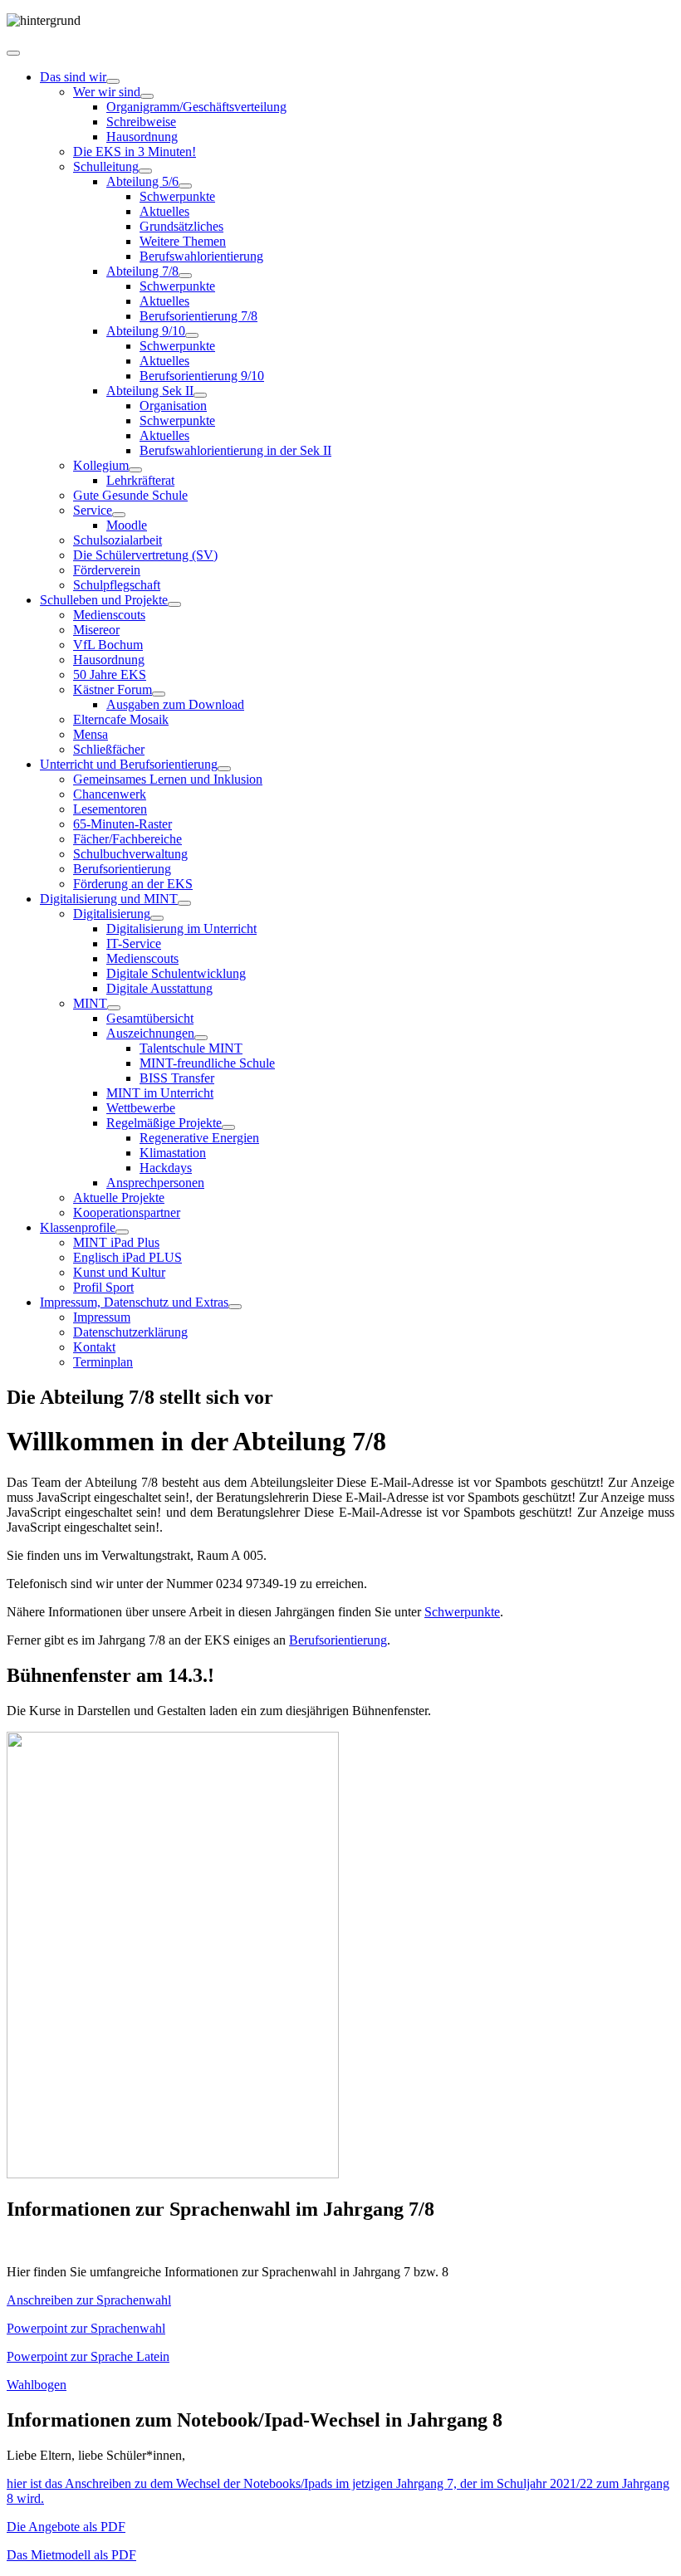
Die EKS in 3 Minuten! (135, 152)
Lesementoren (110, 809)
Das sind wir (73, 77)
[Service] (119, 515)
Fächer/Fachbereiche (127, 839)
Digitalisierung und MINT (109, 899)
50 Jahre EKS (110, 675)
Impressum (102, 1317)
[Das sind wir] (113, 81)
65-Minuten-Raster (122, 824)
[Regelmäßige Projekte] (228, 1127)
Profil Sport (103, 1287)
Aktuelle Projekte (119, 1198)
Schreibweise (141, 122)
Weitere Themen (183, 241)
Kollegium (101, 465)
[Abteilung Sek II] (200, 395)
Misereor (96, 630)
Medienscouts (109, 615)
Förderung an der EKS (133, 884)
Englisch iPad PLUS (127, 1257)
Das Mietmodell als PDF (71, 2555)
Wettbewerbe (141, 1108)
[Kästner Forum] (159, 694)
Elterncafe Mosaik (121, 719)
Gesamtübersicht (150, 1018)
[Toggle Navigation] (13, 53)
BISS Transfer (177, 1078)
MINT (90, 1003)
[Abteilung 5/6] (185, 186)
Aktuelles (164, 211)
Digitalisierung (112, 914)
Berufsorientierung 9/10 (202, 376)
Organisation (173, 406)
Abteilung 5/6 (142, 181)
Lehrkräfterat (140, 480)
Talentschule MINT (191, 1048)
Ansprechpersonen (155, 1183)
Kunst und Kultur (119, 1272)
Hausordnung (142, 137)
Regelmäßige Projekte (164, 1123)
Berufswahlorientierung (201, 256)
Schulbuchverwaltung (130, 854)
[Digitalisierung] (157, 918)
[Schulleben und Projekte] (174, 604)
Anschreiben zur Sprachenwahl (89, 2300)
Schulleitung (106, 166)
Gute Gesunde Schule (130, 495)
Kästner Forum (113, 689)
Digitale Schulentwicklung (176, 973)
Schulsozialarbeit (118, 540)
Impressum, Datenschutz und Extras (134, 1302)
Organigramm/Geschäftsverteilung (196, 107)
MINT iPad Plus (116, 1242)
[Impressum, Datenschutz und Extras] (235, 1307)
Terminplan (103, 1362)
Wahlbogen (37, 2385)
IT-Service (134, 943)
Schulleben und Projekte (104, 600)
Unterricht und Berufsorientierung (129, 764)
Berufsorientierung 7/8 (198, 316)
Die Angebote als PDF (66, 2527)
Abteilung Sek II (150, 391)
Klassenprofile (78, 1227)
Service (93, 510)
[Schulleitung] (145, 171)
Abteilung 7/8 (142, 271)
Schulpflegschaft (117, 585)
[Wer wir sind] (147, 96)
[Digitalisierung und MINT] (184, 903)
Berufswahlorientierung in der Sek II (235, 450)
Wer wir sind (107, 92)
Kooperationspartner (127, 1212)
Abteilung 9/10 (146, 331)
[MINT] (114, 1008)
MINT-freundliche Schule (207, 1063)
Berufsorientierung (122, 869)
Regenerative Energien (199, 1138)
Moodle (127, 525)
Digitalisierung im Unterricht (181, 929)
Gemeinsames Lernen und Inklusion (168, 779)
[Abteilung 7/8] (185, 276)
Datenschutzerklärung (130, 1332)
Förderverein (107, 570)
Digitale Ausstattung (159, 988)
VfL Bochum (108, 645)
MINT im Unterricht (160, 1093)
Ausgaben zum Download (175, 704)
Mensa (91, 734)
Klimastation (173, 1153)
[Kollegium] (135, 470)
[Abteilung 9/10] (192, 335)
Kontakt (94, 1347)
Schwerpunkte (177, 196)
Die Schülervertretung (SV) (145, 555)
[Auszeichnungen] (201, 1038)
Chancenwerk (110, 794)
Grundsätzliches (181, 226)
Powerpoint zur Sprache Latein (88, 2356)
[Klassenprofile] (122, 1232)
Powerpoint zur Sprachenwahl (86, 2328)
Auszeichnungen (150, 1033)
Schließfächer (109, 749)
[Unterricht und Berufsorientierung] (224, 769)
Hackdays (166, 1168)
